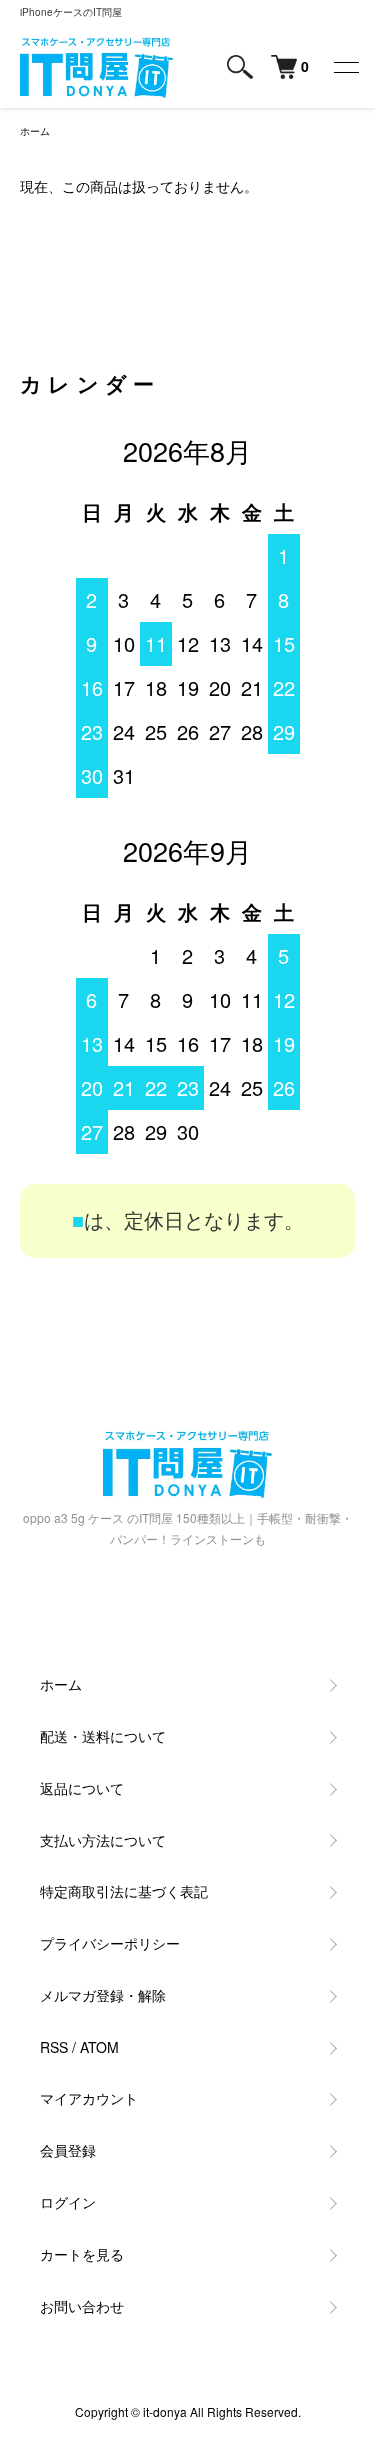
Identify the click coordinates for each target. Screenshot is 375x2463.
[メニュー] (345, 67)
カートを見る (82, 2254)
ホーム (35, 131)
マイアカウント (89, 2098)
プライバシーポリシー (110, 1943)
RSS (54, 2047)
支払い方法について (103, 1840)
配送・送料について (103, 1736)
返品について (82, 1788)
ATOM (99, 2047)
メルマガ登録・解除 (103, 1995)
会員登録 (68, 2150)
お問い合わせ (82, 2306)
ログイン (68, 2202)
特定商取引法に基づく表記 (124, 1891)
